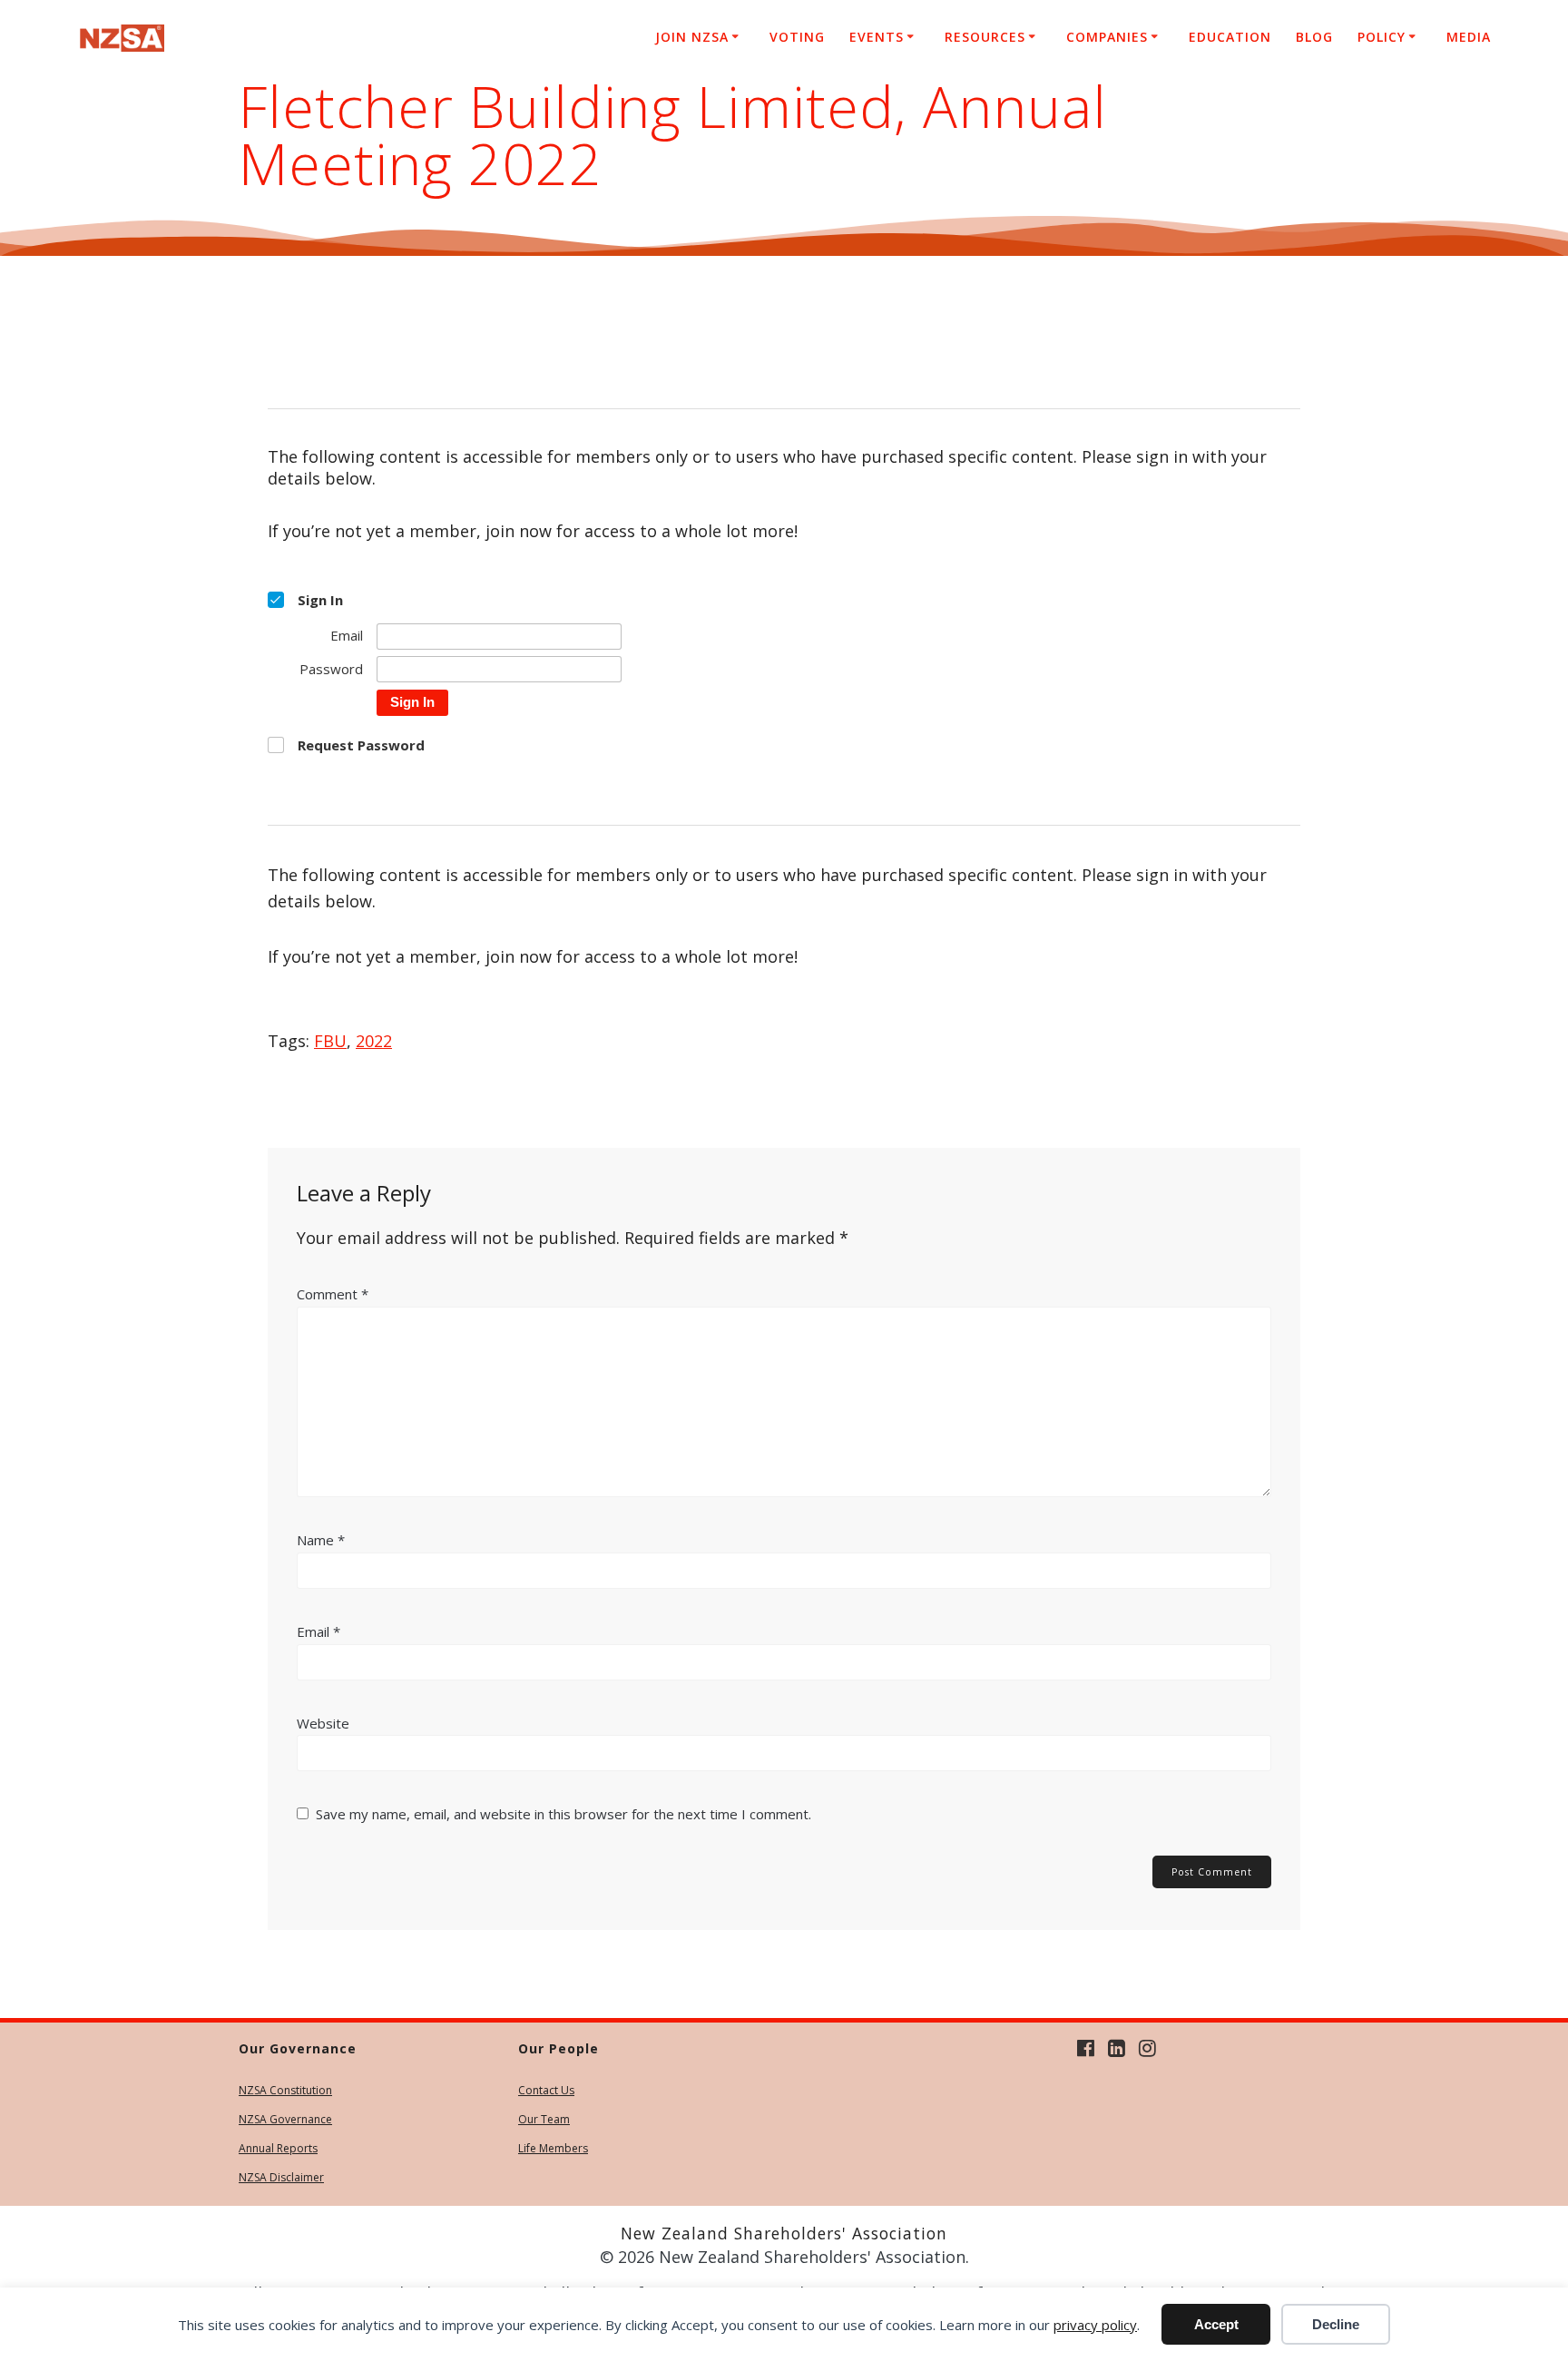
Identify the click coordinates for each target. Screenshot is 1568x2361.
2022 (374, 1041)
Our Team (544, 2119)
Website (323, 1723)
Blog (1314, 37)
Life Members (553, 2148)
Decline (1336, 2324)
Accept (1216, 2324)
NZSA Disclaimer (281, 2177)
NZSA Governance (285, 2119)
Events (877, 37)
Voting (797, 37)
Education (1230, 37)
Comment (333, 1294)
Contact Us (546, 2090)
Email (318, 1631)
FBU (330, 1041)
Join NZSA (692, 37)
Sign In (412, 702)
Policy (1382, 37)
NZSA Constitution (285, 2090)
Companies (1107, 37)
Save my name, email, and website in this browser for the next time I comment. (563, 1814)
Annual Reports (278, 2148)
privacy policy (1095, 2325)
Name (321, 1540)
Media (1469, 37)
